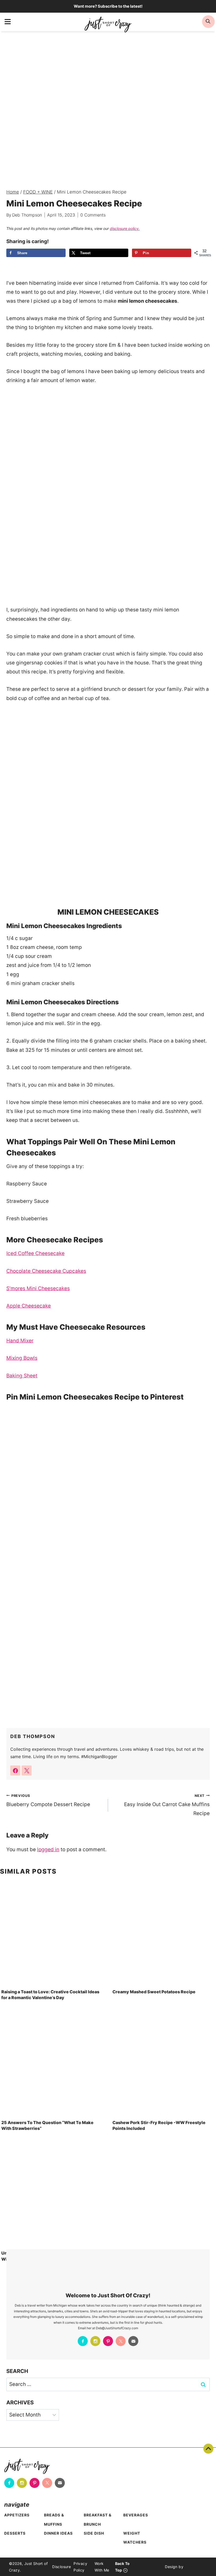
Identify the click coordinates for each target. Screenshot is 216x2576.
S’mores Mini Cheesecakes (38, 1288)
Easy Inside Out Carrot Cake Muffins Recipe (167, 1805)
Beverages (136, 2515)
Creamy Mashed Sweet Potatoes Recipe (154, 1992)
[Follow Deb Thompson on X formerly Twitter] (27, 1771)
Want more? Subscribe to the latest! (108, 6)
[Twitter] (121, 2341)
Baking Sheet (22, 1376)
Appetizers (17, 2515)
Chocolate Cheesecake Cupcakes (46, 1271)
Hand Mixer (20, 1341)
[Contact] (133, 2341)
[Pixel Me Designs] (195, 2567)
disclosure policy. (125, 228)
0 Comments (93, 215)
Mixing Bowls (22, 1358)
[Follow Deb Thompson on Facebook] (15, 1771)
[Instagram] (95, 2341)
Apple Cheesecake (29, 1306)
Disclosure (62, 2567)
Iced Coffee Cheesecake (35, 1253)
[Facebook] (83, 2341)
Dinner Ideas (58, 2533)
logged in (48, 1849)
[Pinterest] (108, 2341)
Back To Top (208, 2449)
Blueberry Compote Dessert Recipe (48, 1800)
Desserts (15, 2533)
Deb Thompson (27, 215)
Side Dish (94, 2533)
